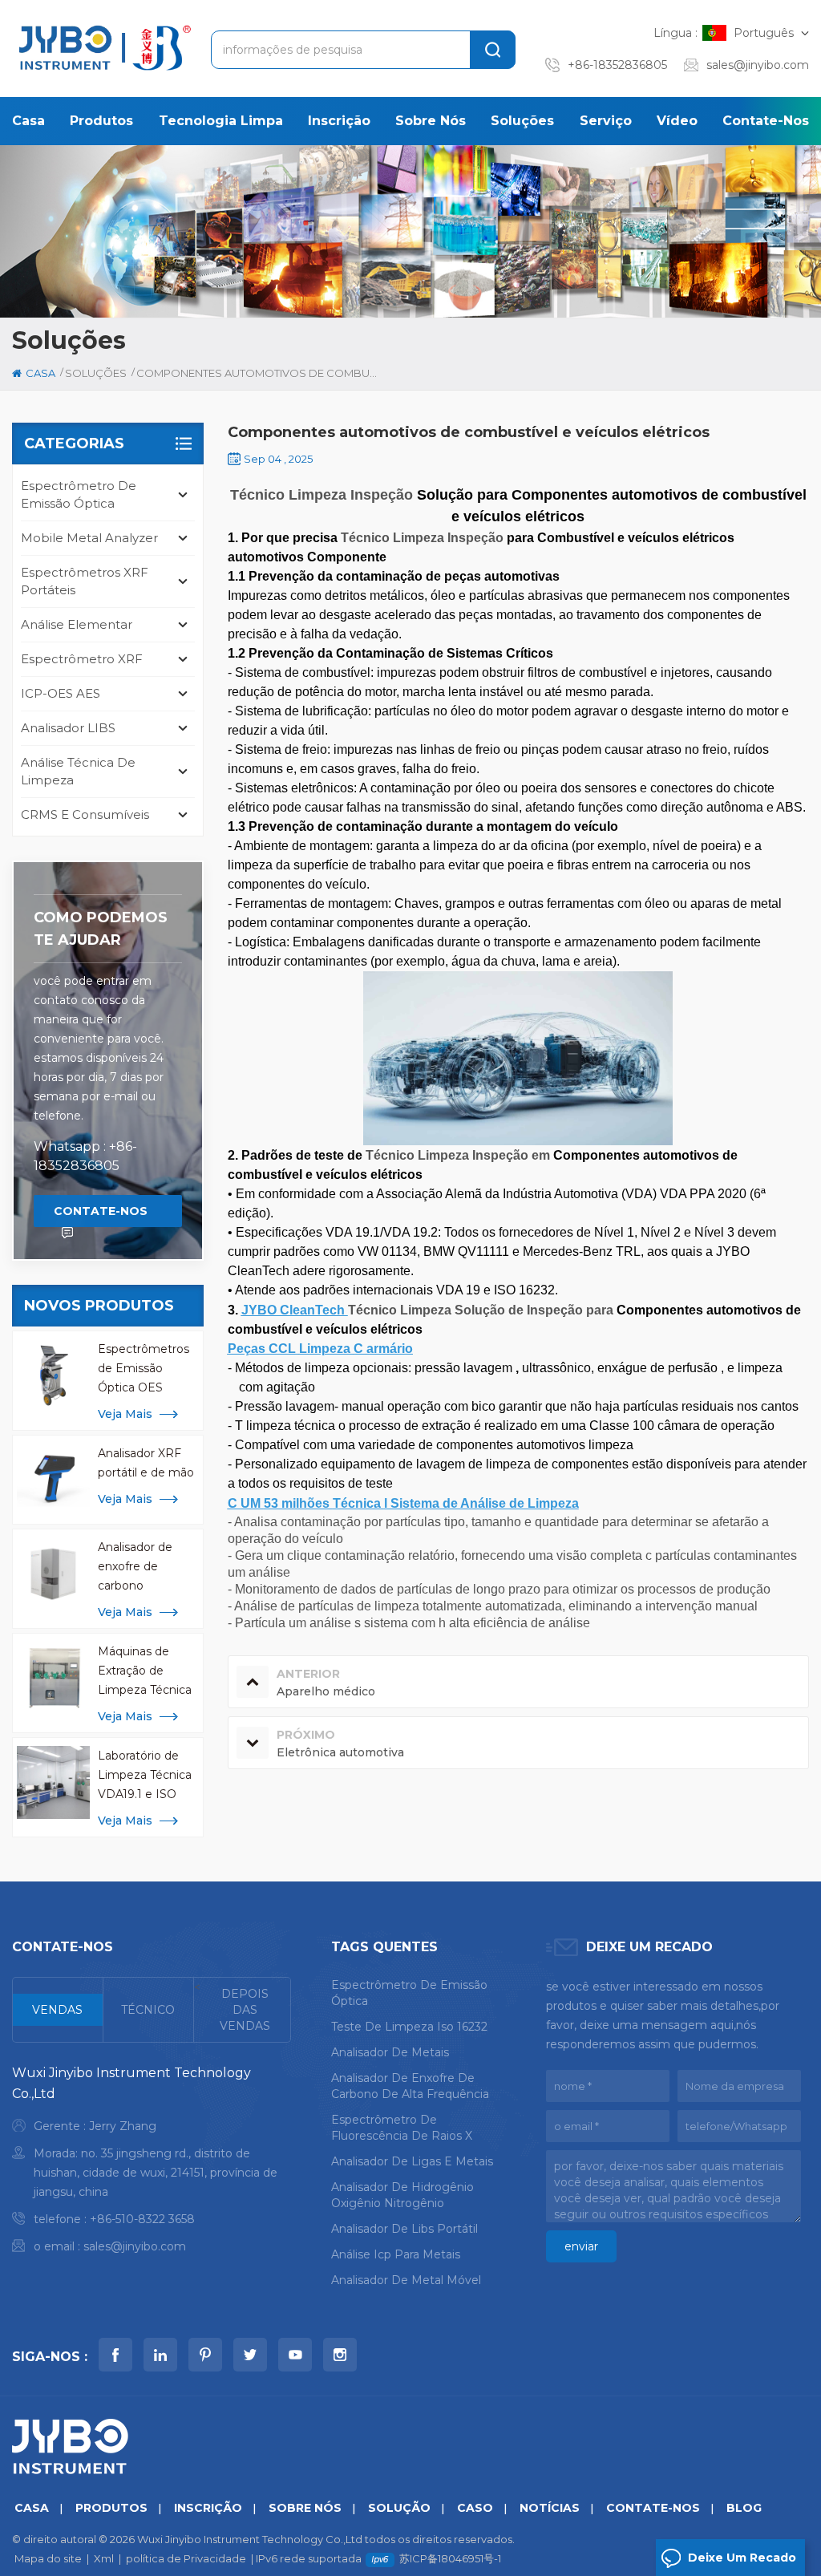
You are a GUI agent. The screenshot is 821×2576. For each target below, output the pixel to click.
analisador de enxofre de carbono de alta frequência (410, 2086)
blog (744, 2508)
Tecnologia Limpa (221, 121)
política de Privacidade (186, 2558)
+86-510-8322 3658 (142, 2219)
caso (475, 2508)
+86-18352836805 (617, 65)
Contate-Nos (766, 121)
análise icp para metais (396, 2254)
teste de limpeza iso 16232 (409, 2027)
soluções (522, 121)
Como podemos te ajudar (101, 929)
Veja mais (125, 1414)
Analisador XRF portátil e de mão (146, 1463)
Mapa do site (48, 2558)
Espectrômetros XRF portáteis (85, 581)
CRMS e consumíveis (85, 814)
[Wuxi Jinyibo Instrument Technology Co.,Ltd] (103, 48)
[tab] (58, 2010)
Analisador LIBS (68, 728)
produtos (101, 121)
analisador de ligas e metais (412, 2161)
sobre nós (431, 121)
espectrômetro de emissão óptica (79, 494)
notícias (550, 2508)
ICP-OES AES (61, 693)
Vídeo (677, 121)
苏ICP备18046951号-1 (450, 2558)
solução (399, 2508)
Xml (104, 2558)
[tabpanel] (152, 2163)
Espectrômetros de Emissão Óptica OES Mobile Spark (144, 1369)
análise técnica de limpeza (78, 771)
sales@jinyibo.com (758, 65)
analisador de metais (390, 2052)
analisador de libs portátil (404, 2229)
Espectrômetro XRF (82, 659)
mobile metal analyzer (89, 538)
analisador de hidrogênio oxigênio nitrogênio (402, 2195)
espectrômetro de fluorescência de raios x (402, 2128)
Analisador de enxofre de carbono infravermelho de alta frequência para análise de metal (145, 1567)
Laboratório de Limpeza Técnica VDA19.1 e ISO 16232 (145, 1776)
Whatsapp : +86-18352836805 (85, 1156)
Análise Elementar (77, 624)
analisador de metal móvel (406, 2280)
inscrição (339, 121)
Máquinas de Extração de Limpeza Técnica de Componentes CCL (147, 1672)
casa (28, 121)
